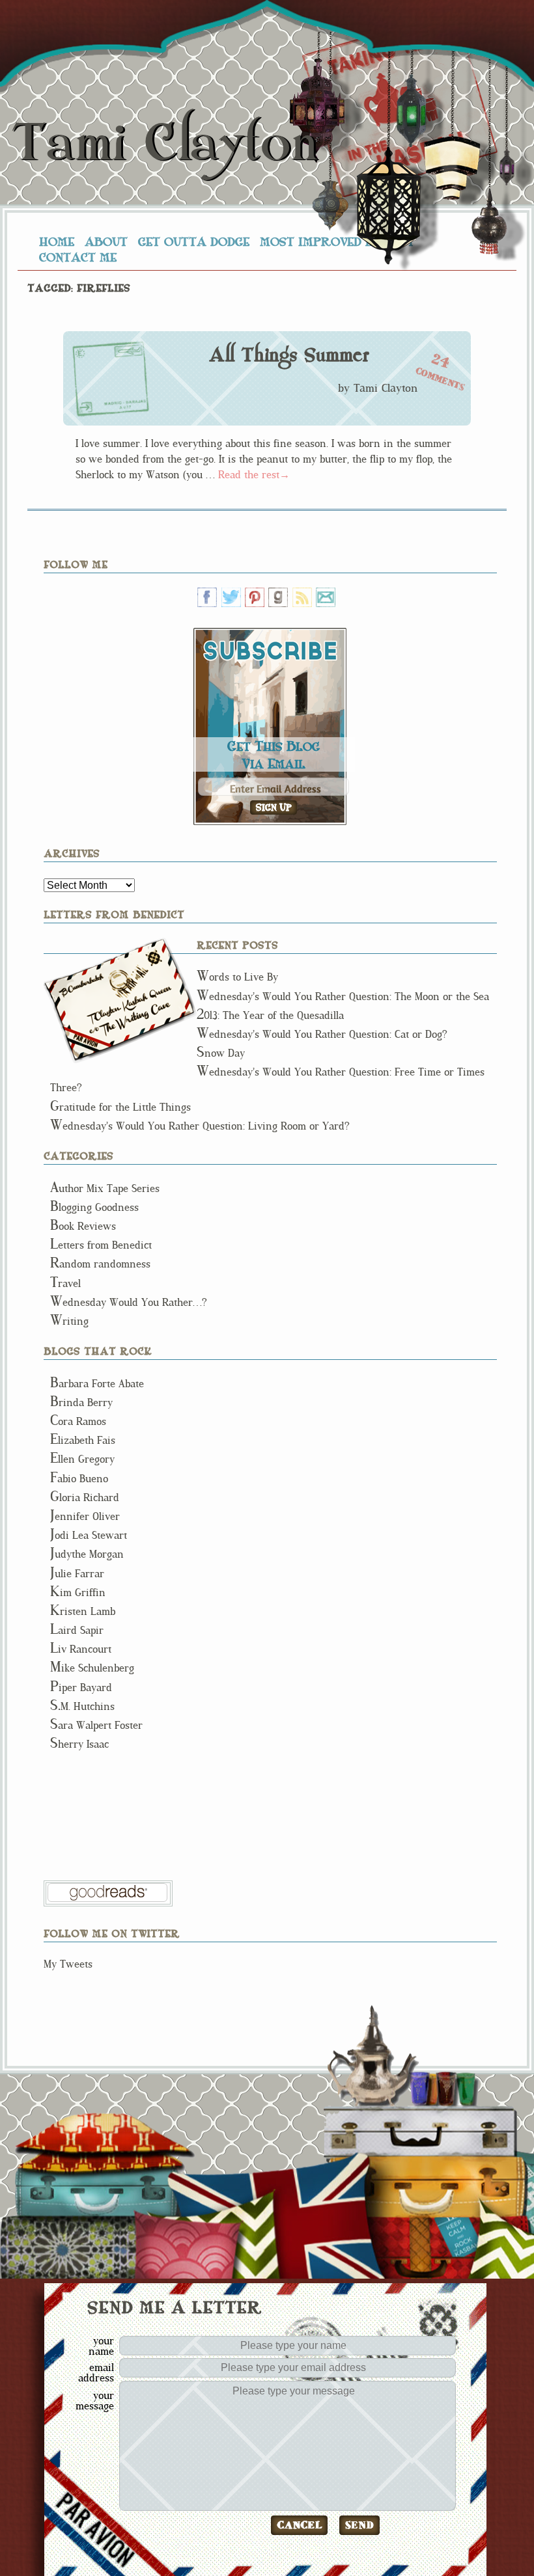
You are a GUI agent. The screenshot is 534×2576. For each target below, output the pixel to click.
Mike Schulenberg (92, 1668)
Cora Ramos (78, 1421)
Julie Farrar (77, 1574)
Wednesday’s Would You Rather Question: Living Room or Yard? (200, 1126)
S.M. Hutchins (82, 1706)
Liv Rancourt (81, 1649)
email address (96, 2372)
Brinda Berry (81, 1403)
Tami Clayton (164, 143)
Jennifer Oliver (85, 1516)
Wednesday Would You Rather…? (129, 1302)
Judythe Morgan (87, 1554)
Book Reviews (83, 1226)
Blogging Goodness (94, 1207)
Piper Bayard (81, 1688)
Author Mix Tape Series (105, 1188)
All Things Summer (289, 355)
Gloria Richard (85, 1498)
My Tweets (68, 1964)
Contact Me (78, 257)
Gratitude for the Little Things (120, 1107)
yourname (101, 2346)
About (106, 241)
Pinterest (255, 597)
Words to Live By (237, 977)
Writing (69, 1321)
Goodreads (278, 597)
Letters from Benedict (120, 1000)
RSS (302, 597)
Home (57, 241)
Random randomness (100, 1264)
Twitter (231, 597)
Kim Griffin (78, 1593)
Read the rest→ (254, 475)
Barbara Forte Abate (97, 1384)
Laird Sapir (77, 1630)
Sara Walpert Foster (96, 1725)
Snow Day (221, 1053)
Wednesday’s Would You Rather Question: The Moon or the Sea (343, 997)
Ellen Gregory (82, 1459)
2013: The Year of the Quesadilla (270, 1015)
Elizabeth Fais (83, 1440)
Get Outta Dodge (194, 241)
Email (326, 597)
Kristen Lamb (83, 1611)
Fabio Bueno (79, 1479)
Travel (65, 1283)
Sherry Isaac (79, 1744)
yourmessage (95, 2400)
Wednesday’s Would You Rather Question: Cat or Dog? (322, 1034)
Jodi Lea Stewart (89, 1535)
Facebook (207, 597)
